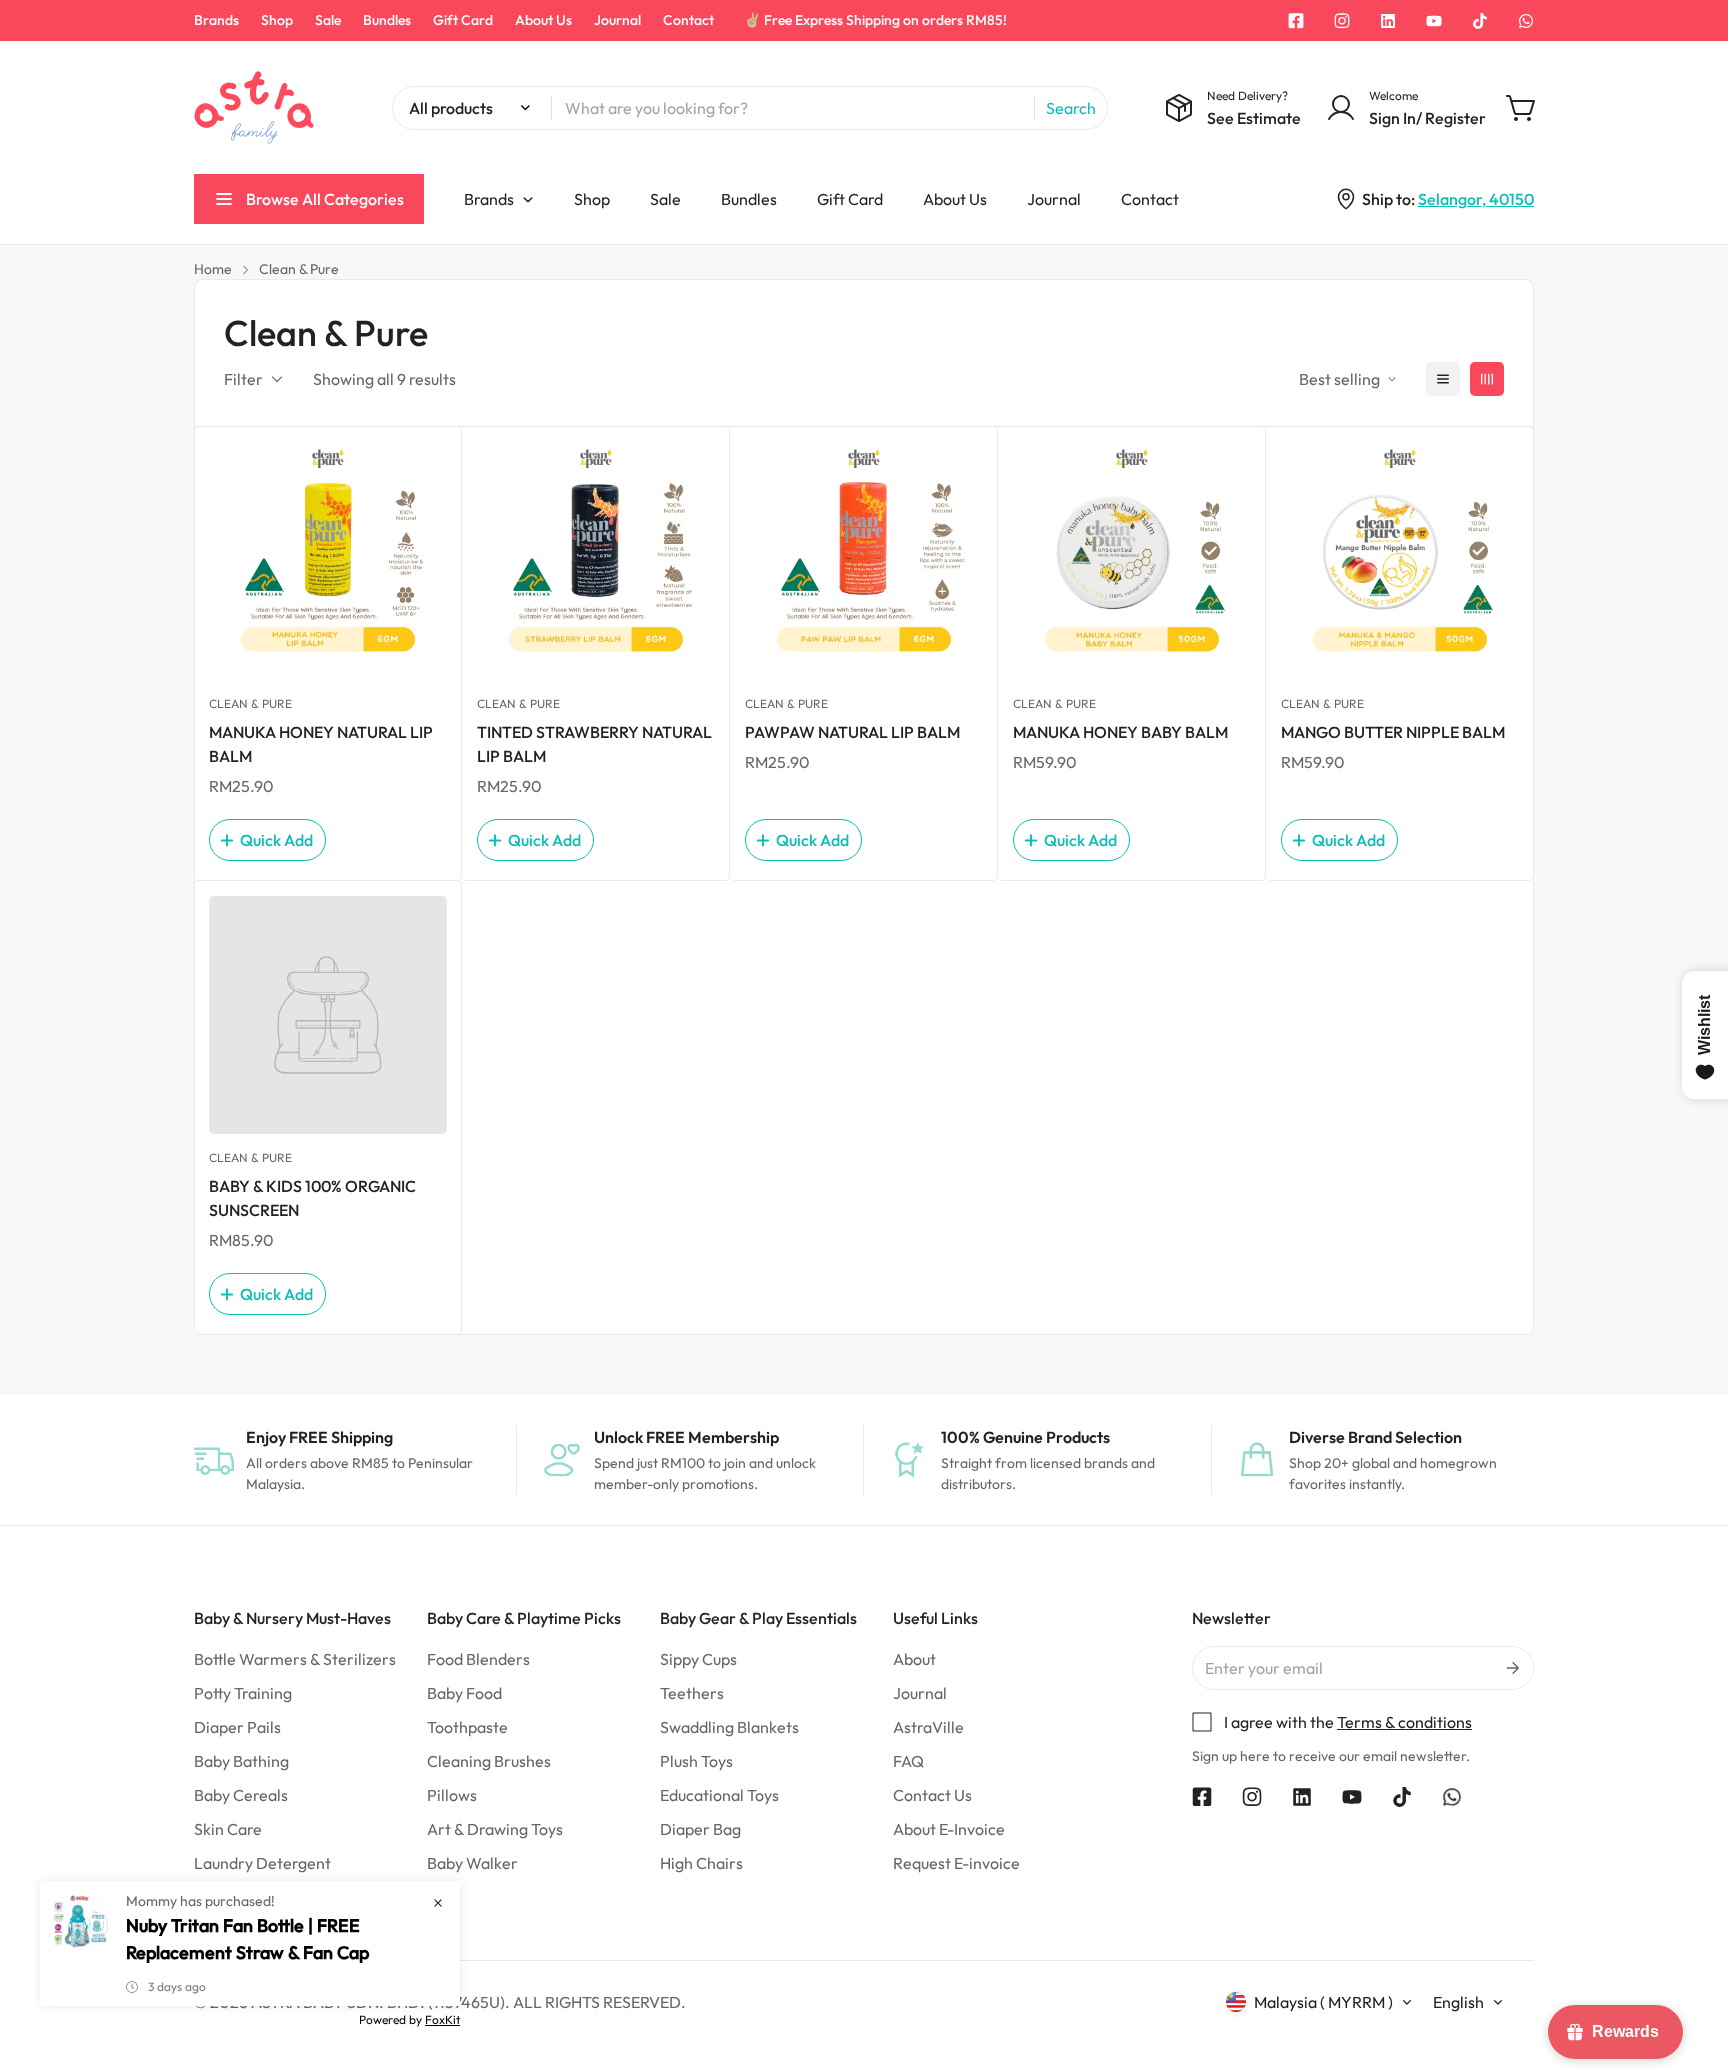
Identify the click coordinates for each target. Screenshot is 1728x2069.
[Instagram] (1342, 21)
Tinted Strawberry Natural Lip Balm (594, 744)
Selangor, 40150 (1476, 199)
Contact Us (932, 1795)
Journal (617, 20)
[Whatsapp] (1526, 21)
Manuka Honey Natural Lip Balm (321, 744)
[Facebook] (1296, 21)
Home (213, 269)
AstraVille (928, 1727)
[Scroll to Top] (1689, 1960)
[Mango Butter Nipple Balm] (1400, 561)
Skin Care (228, 1829)
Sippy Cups (698, 1659)
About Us (543, 20)
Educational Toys (719, 1795)
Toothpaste (467, 1727)
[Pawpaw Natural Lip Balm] (864, 561)
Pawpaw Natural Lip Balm (852, 732)
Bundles (387, 20)
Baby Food (464, 1693)
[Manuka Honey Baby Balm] (1132, 561)
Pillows (452, 1795)
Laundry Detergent (262, 1863)
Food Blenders (478, 1659)
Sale (328, 20)
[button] (1522, 108)
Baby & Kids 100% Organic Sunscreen (312, 1198)
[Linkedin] (1388, 21)
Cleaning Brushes (489, 1761)
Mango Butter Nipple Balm (1393, 732)
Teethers (692, 1693)
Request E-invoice (956, 1863)
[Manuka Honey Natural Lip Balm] (328, 561)
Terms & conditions (1404, 1722)
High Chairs (701, 1863)
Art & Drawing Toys (495, 1829)
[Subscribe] (1511, 1668)
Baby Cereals (241, 1795)
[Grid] (1487, 379)
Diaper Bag (700, 1829)
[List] (1443, 379)
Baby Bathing (241, 1761)
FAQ (908, 1761)
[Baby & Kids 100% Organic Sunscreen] (328, 1015)
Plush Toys (696, 1761)
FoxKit (442, 2019)
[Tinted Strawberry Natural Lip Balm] (596, 561)
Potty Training (243, 1693)
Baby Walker (472, 1863)
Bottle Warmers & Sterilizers (295, 1659)
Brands (216, 20)
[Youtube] (1434, 21)
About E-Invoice (949, 1829)
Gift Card (463, 20)
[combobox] (750, 108)
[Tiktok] (1480, 21)
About (914, 1659)
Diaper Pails (237, 1727)
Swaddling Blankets (729, 1727)
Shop (277, 20)
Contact (688, 20)
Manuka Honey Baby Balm (1120, 732)
